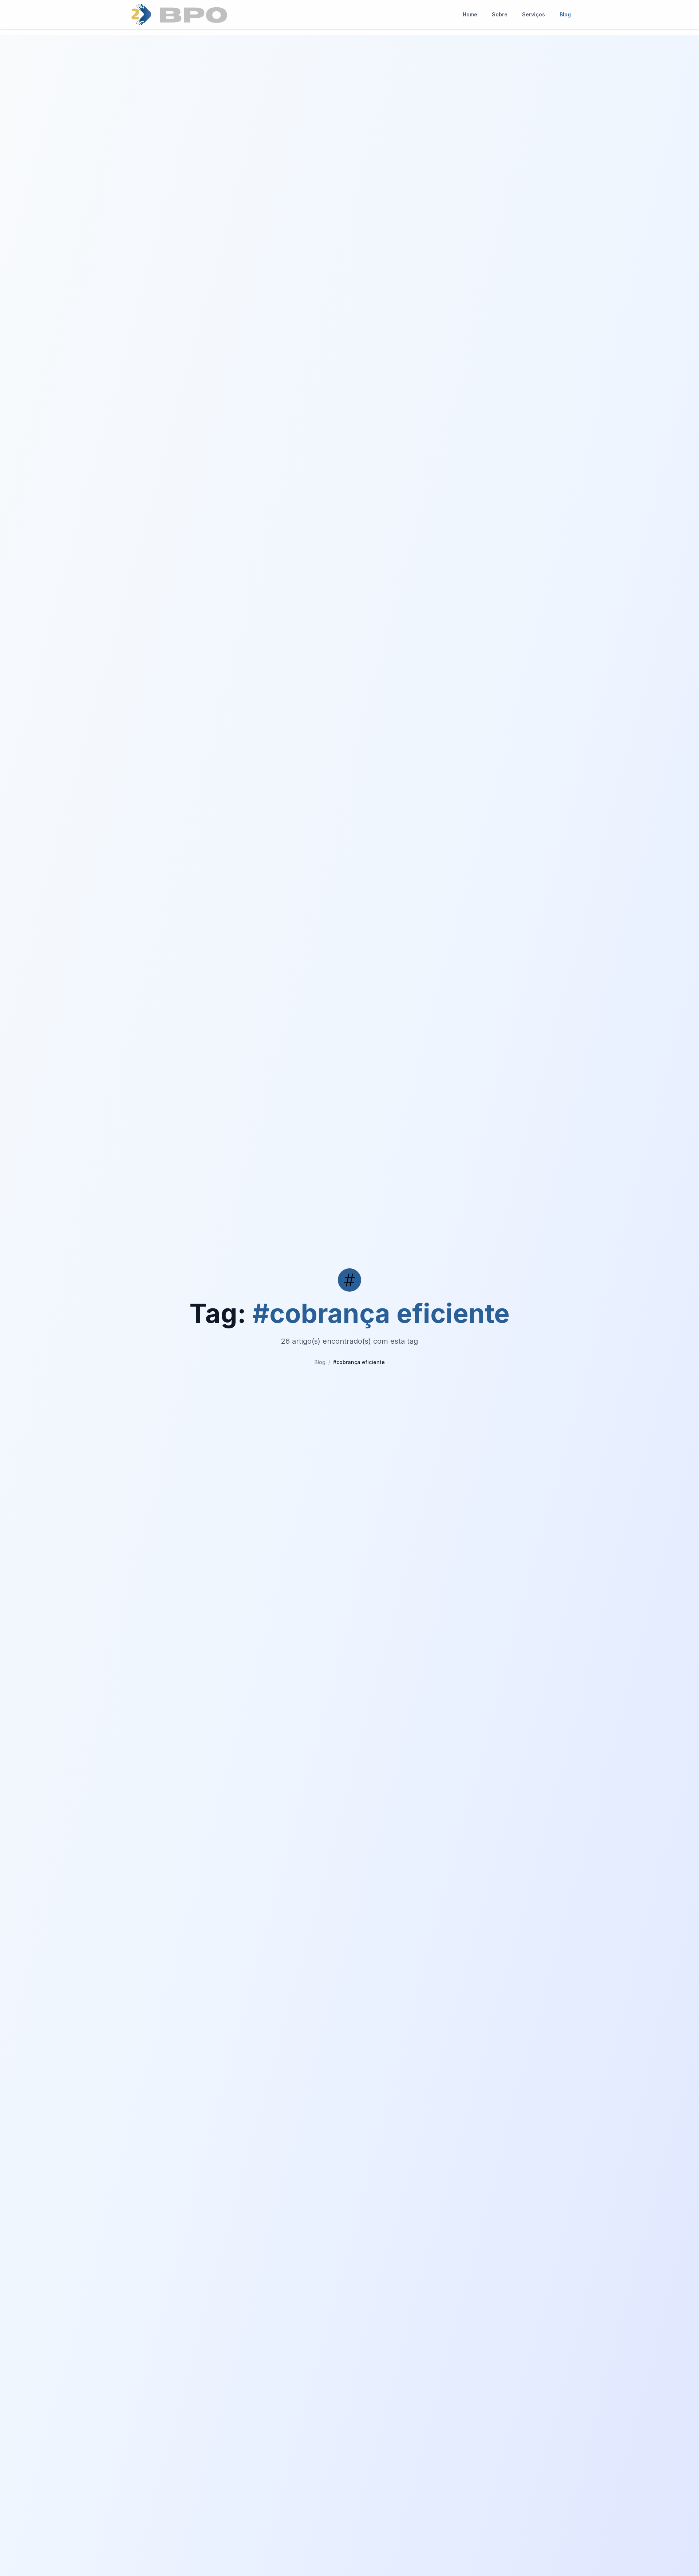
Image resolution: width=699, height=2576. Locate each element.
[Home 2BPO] (179, 15)
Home (470, 14)
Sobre (500, 14)
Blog (565, 14)
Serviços (534, 14)
